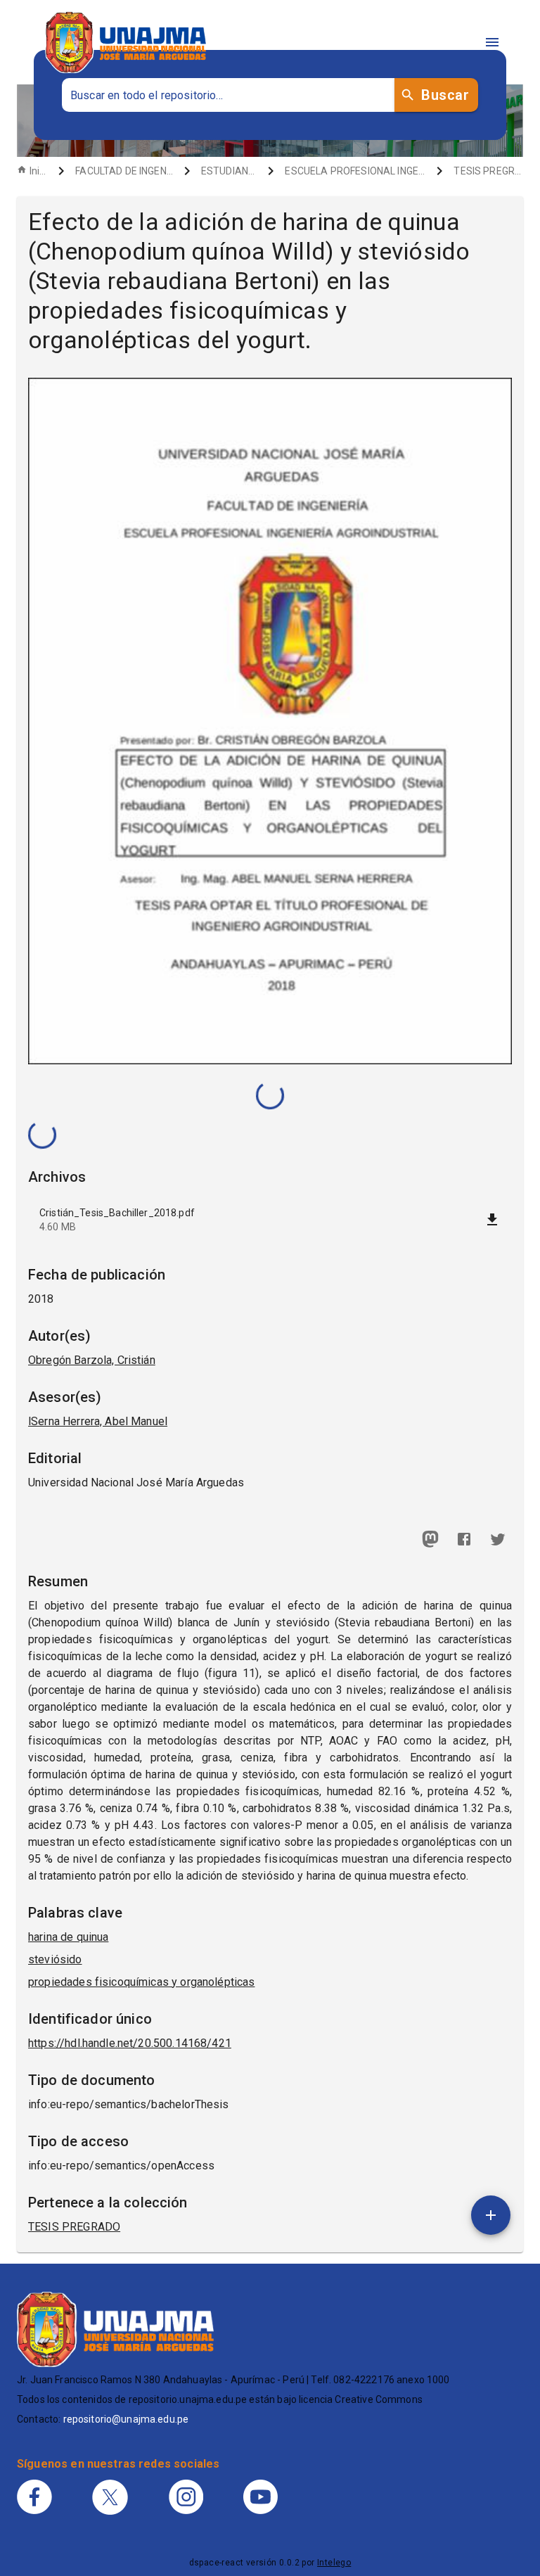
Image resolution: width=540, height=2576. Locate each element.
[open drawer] (492, 42)
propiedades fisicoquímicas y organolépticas (141, 1982)
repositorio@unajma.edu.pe (126, 2419)
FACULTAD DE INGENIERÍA (124, 171)
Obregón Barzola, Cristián (92, 1360)
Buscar (445, 95)
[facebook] (464, 1539)
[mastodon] (430, 1539)
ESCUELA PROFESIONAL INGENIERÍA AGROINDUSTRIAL (355, 171)
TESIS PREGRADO (488, 171)
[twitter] (498, 1539)
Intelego (334, 2563)
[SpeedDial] (491, 2215)
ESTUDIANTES (229, 171)
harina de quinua (68, 1937)
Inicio (38, 171)
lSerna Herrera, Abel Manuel (98, 1421)
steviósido (55, 1959)
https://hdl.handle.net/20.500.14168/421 (130, 2043)
